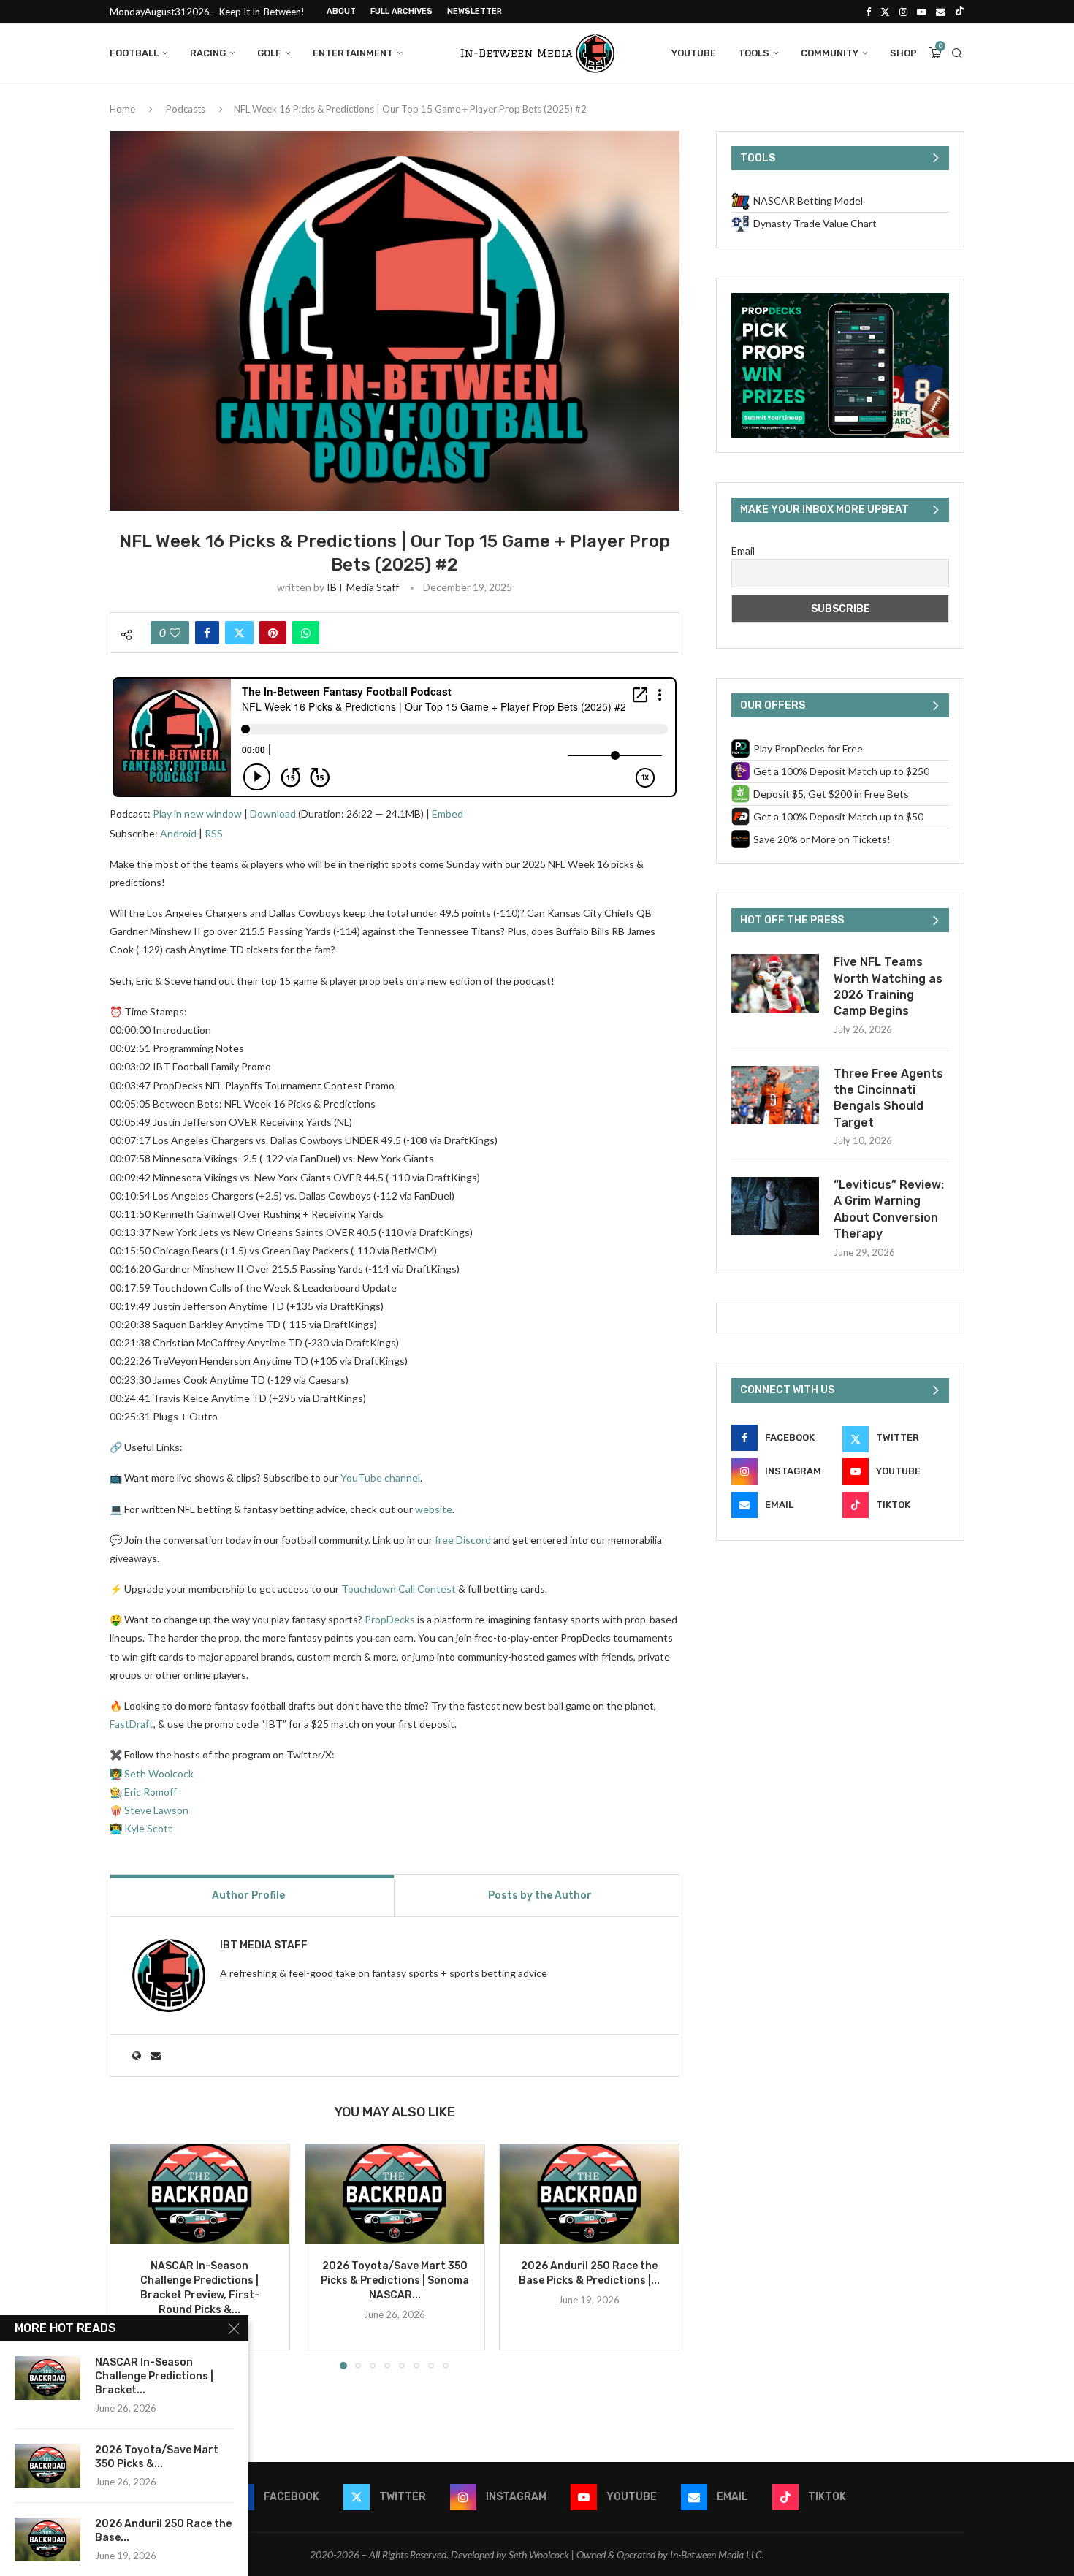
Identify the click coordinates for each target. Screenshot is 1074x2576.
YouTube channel (380, 1478)
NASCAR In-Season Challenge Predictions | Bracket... (154, 2376)
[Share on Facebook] (207, 633)
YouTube (694, 53)
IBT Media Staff (363, 587)
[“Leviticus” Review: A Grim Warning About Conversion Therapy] (775, 1206)
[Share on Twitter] (239, 633)
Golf (269, 53)
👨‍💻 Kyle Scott (141, 1828)
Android (178, 833)
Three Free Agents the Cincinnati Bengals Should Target (888, 1098)
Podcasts (186, 109)
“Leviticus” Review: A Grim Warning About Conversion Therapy (889, 1209)
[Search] (957, 53)
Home (122, 109)
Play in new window (197, 813)
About (341, 11)
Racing (208, 53)
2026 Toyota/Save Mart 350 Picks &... (157, 2457)
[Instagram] (903, 12)
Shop (903, 53)
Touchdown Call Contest (399, 1589)
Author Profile (248, 1895)
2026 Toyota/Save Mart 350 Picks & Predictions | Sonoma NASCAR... (394, 2280)
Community (830, 53)
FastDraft (132, 1724)
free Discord (463, 1540)
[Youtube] (922, 12)
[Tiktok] (960, 12)
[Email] (941, 12)
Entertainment (353, 53)
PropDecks (390, 1619)
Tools (754, 53)
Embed (447, 813)
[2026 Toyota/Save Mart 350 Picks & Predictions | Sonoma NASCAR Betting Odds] (395, 2194)
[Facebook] (868, 12)
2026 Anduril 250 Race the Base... (163, 2531)
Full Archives (401, 11)
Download (273, 813)
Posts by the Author (540, 1895)
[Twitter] (885, 12)
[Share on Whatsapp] (306, 633)
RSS (214, 833)
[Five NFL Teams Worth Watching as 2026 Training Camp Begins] (775, 983)
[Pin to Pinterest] (273, 633)
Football (134, 53)
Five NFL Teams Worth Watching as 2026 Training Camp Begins (888, 986)
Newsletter (475, 11)
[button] (129, 2255)
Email (743, 550)
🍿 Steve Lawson (149, 1810)
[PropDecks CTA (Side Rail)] (840, 299)
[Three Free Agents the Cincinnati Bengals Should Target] (775, 1095)
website (434, 1509)
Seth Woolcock (159, 1773)
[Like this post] (175, 633)
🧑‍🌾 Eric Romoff (143, 1792)
